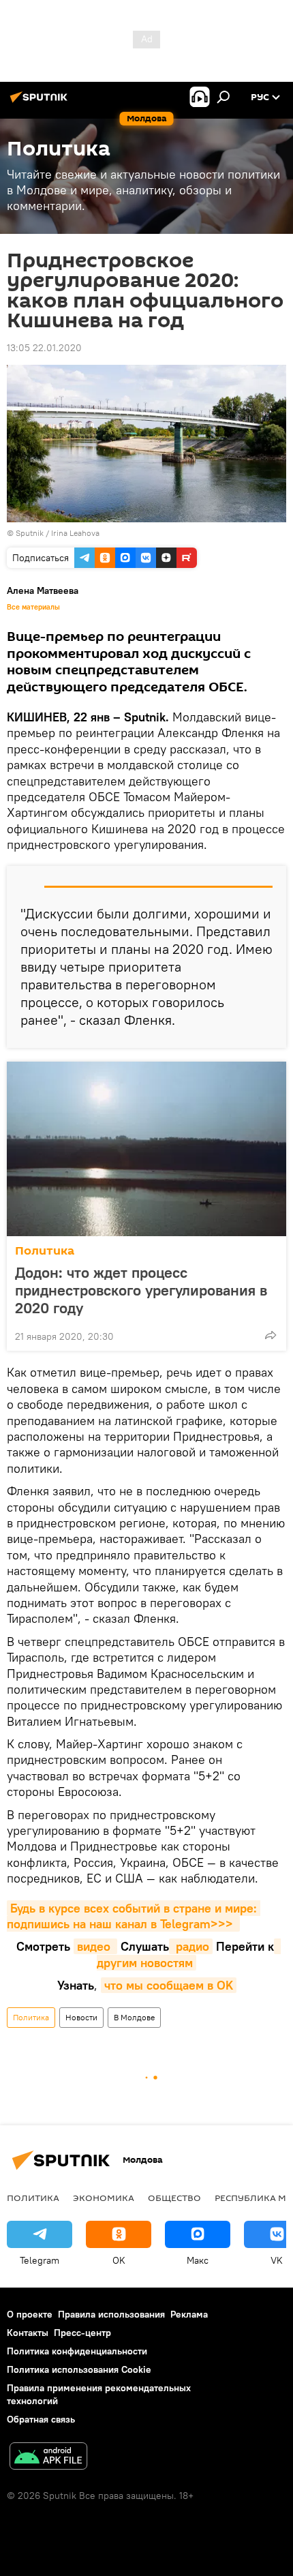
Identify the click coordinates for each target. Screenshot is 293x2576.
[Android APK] (48, 2458)
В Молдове (134, 2017)
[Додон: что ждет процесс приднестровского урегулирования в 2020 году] (146, 1149)
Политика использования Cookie (79, 2369)
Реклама (189, 2314)
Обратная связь (41, 2419)
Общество (174, 2198)
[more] (271, 1335)
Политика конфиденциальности (77, 2351)
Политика (45, 1251)
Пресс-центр (82, 2333)
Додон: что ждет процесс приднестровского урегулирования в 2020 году (141, 1290)
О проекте (30, 2314)
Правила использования (111, 2314)
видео (95, 1946)
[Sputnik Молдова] (41, 102)
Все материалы (33, 607)
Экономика (104, 2198)
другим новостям (189, 1954)
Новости (81, 2017)
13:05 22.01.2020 (44, 348)
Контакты (28, 2333)
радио (191, 1946)
